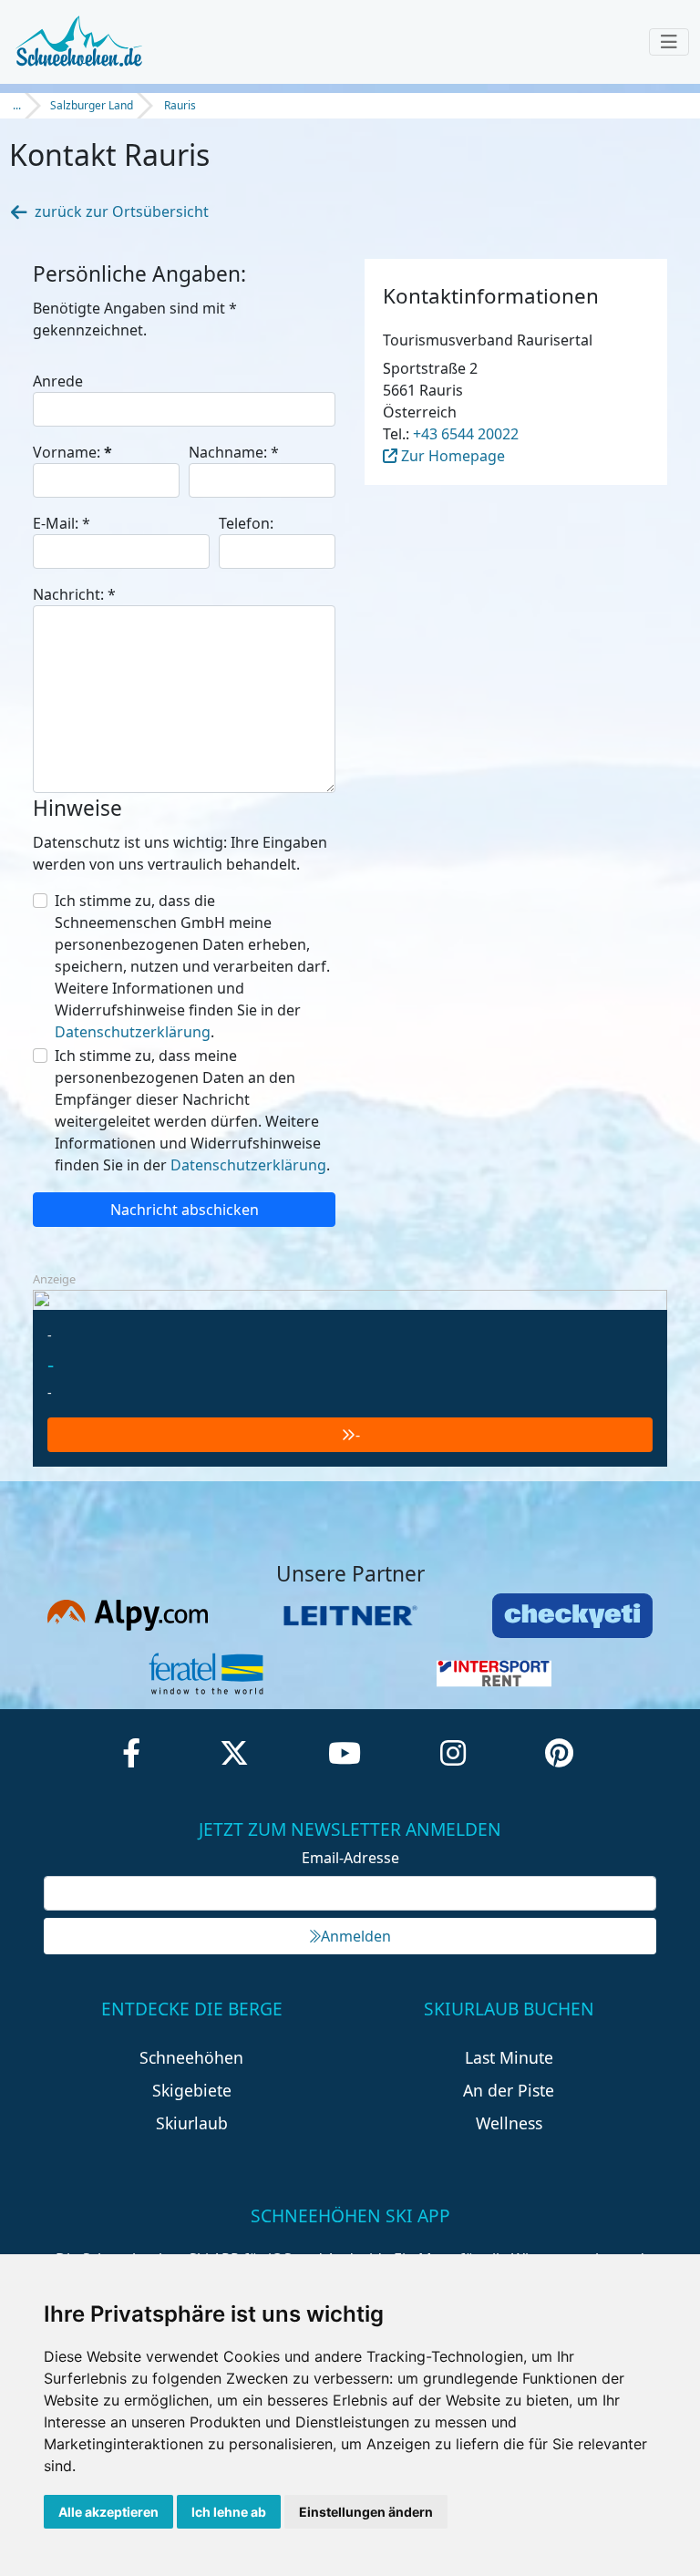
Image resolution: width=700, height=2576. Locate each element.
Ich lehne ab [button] (229, 2512)
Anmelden (356, 1936)
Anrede (58, 381)
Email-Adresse (350, 1858)
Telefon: (246, 523)
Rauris (180, 105)
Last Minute (509, 2057)
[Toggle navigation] (669, 42)
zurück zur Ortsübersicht (122, 211)
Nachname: (234, 452)
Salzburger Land (92, 105)
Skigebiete (192, 2090)
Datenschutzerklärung (133, 1032)
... (17, 105)
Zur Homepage (451, 456)
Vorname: (72, 452)
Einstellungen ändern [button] (366, 2512)
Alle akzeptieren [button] (108, 2512)
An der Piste (509, 2090)
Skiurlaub (192, 2123)
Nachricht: (74, 594)
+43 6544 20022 (466, 434)
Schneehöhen (191, 2057)
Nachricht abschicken (185, 1210)
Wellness (509, 2123)
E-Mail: (62, 523)
